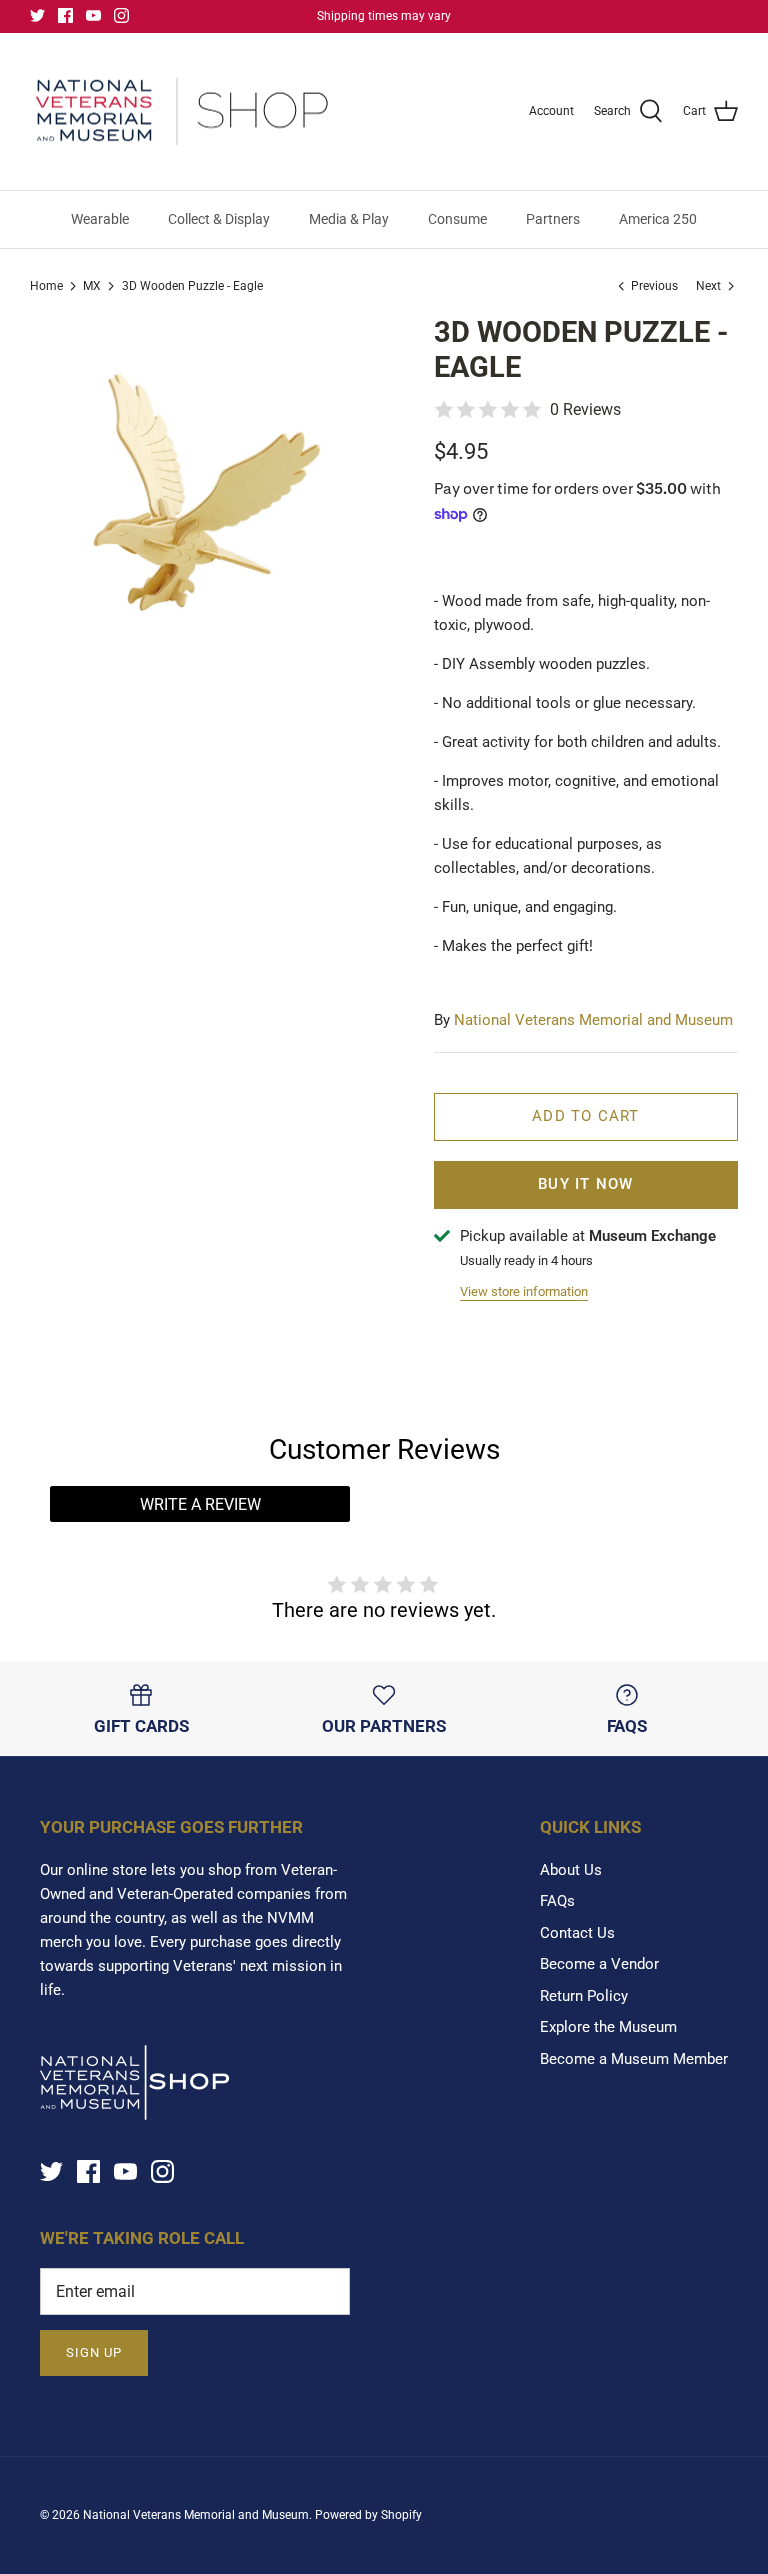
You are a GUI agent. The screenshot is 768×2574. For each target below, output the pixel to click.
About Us (571, 1870)
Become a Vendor (599, 1964)
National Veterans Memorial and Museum (593, 1020)
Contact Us (577, 1933)
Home (46, 286)
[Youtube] (93, 15)
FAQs (557, 1901)
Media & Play (349, 219)
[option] (207, 492)
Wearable (100, 219)
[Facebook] (65, 15)
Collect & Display (219, 219)
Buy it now (585, 1184)
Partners (553, 219)
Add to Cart (585, 1116)
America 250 (658, 219)
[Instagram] (121, 15)
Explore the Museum (608, 2027)
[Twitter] (37, 15)
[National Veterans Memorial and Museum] (182, 112)
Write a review (200, 1504)
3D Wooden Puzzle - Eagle (192, 286)
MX (92, 286)
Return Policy (584, 1996)
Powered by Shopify (368, 2515)
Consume (457, 219)
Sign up (94, 2352)
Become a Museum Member (634, 2059)
